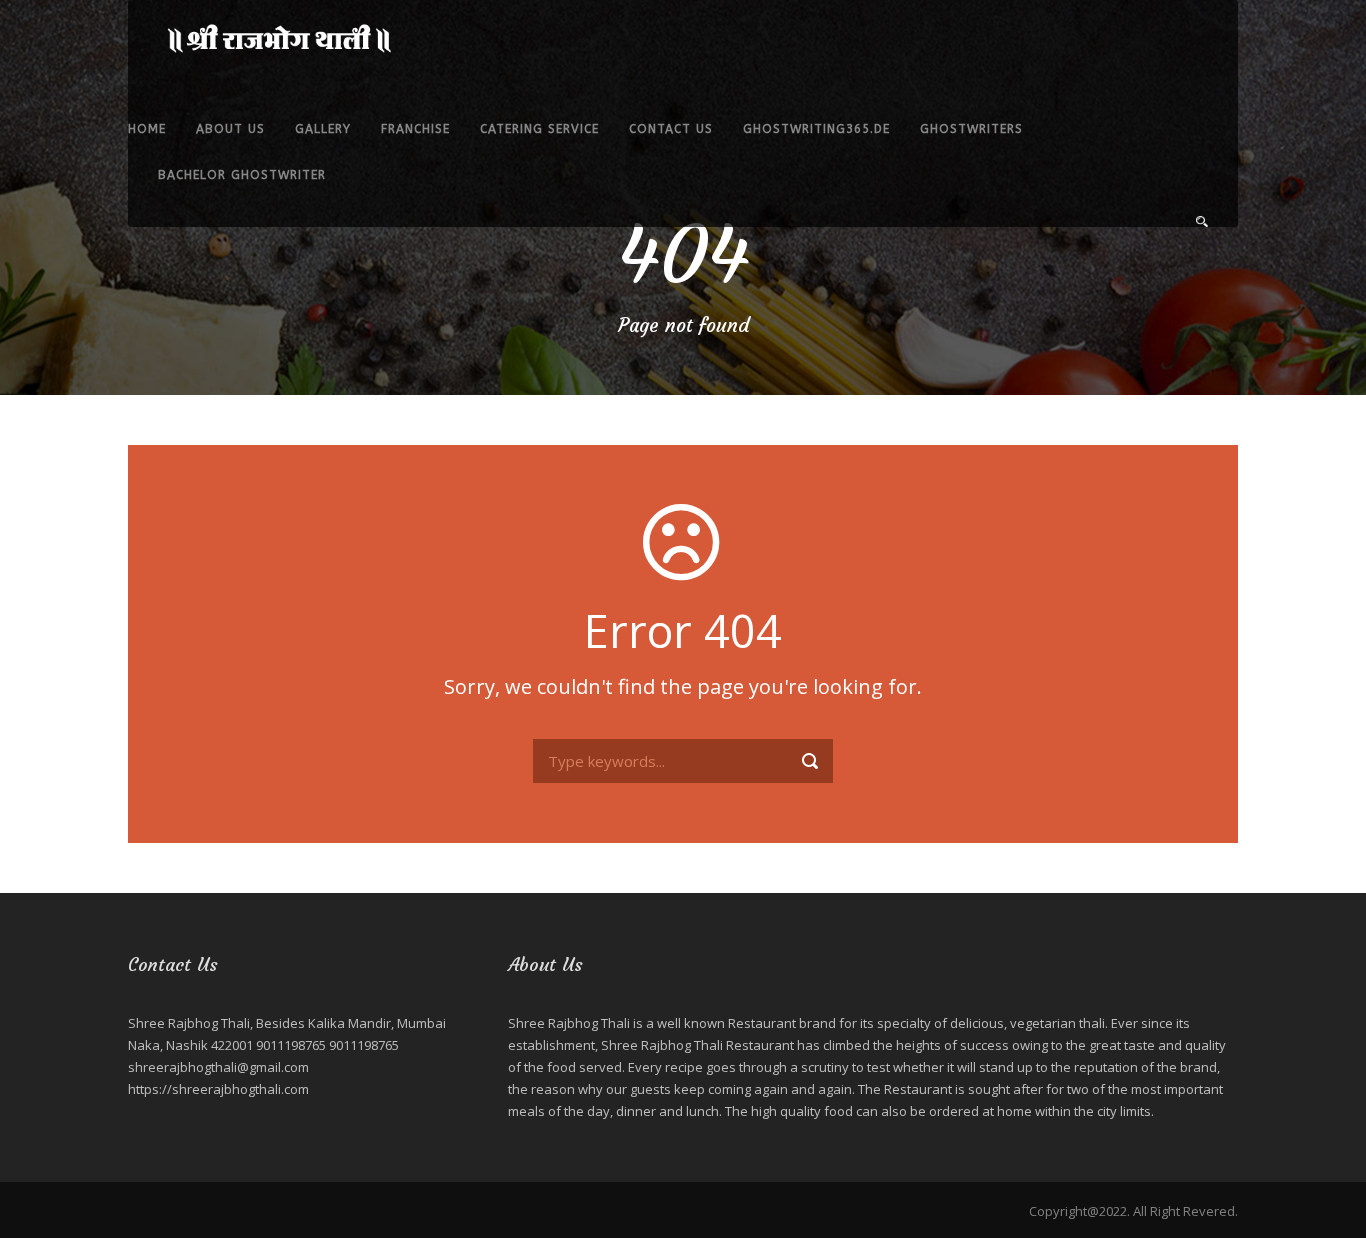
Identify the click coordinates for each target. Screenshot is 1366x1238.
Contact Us (671, 129)
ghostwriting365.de (816, 129)
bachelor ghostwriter (242, 175)
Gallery (323, 129)
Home (147, 129)
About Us (230, 129)
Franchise (415, 129)
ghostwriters (971, 129)
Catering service (539, 129)
